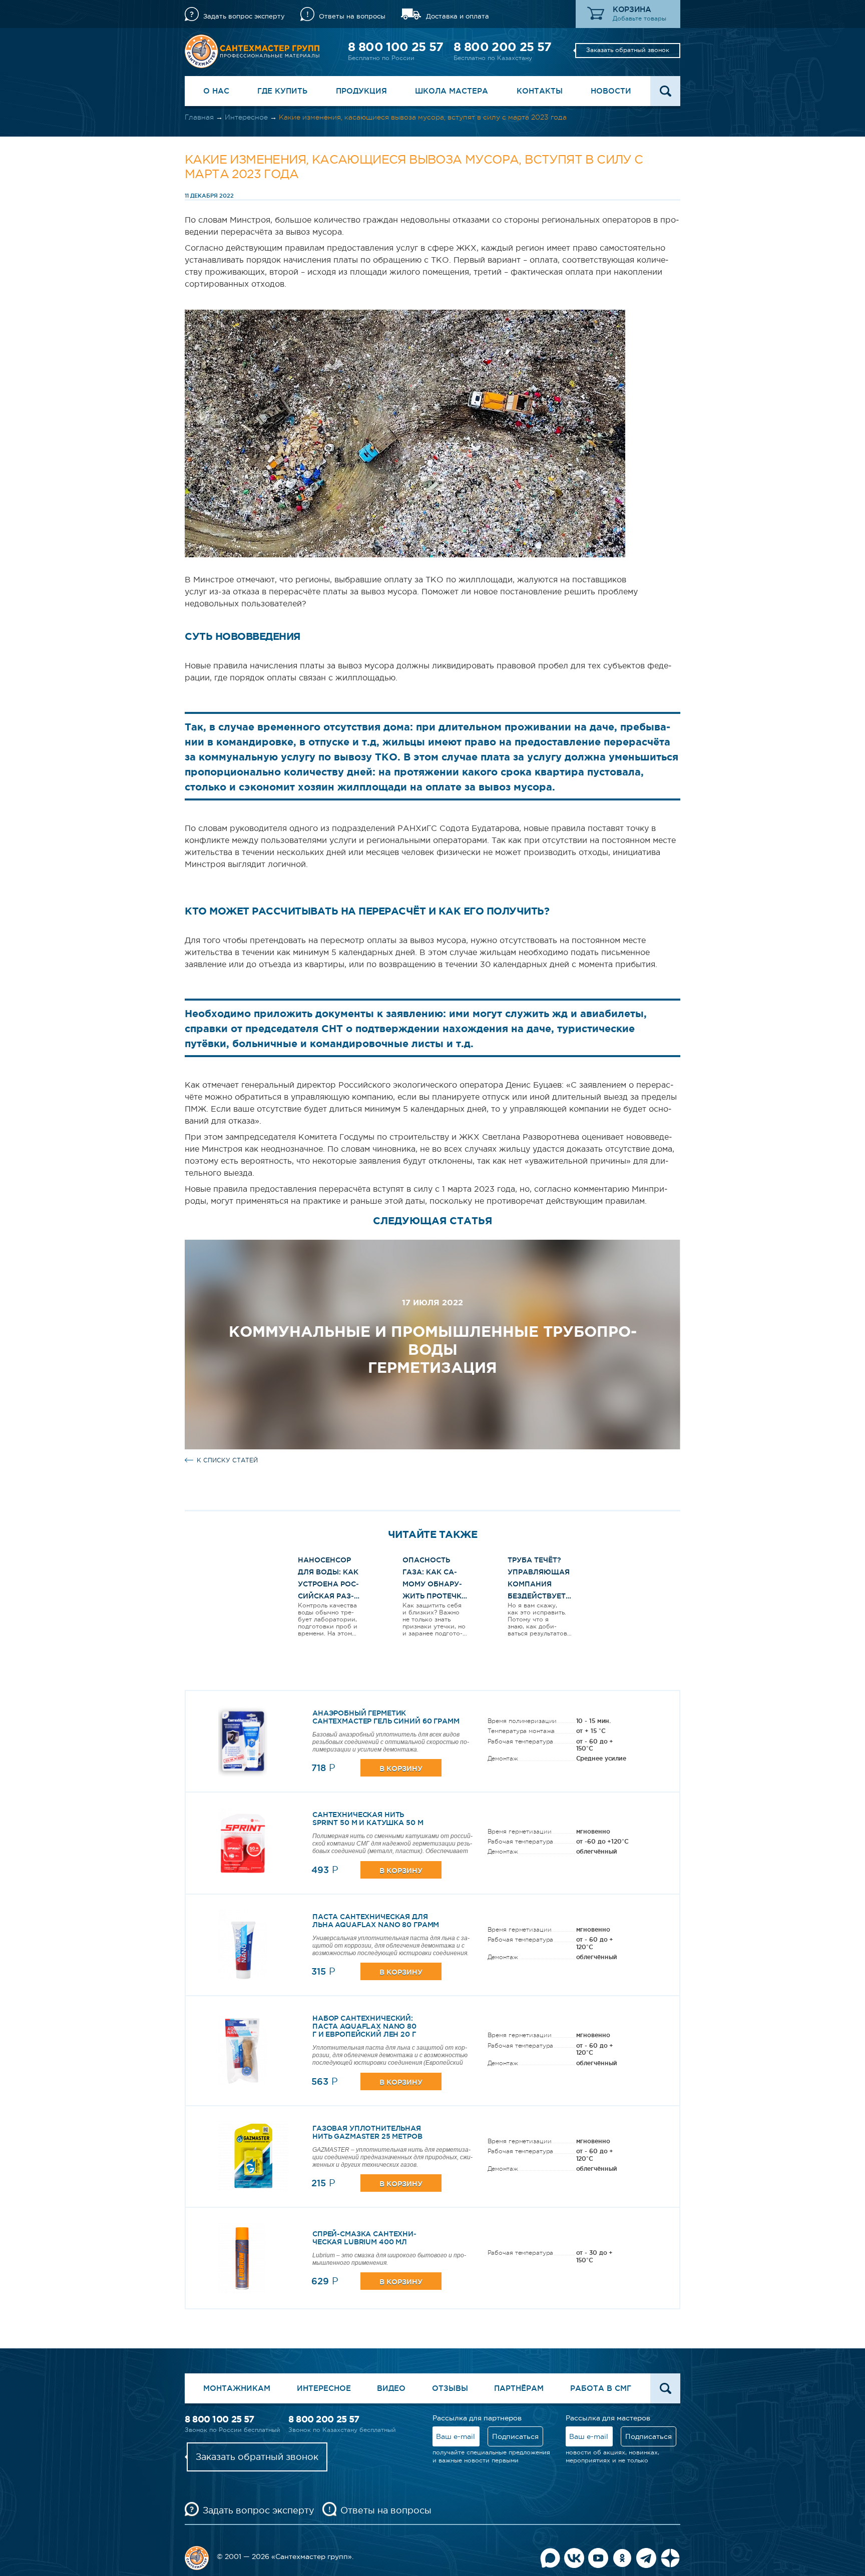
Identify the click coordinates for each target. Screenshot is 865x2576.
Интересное (246, 117)
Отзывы (450, 2388)
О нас (216, 91)
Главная (199, 117)
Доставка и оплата (458, 16)
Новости (611, 91)
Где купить (282, 91)
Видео (391, 2388)
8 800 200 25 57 (502, 47)
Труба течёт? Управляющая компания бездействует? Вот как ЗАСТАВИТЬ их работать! (539, 1596)
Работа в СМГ (601, 2388)
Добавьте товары (639, 19)
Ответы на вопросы (352, 16)
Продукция (361, 91)
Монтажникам (237, 2388)
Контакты (540, 91)
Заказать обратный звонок (628, 50)
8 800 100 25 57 (395, 47)
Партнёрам (519, 2388)
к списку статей (227, 1460)
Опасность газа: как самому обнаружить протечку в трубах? (435, 1584)
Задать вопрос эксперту (244, 16)
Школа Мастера (452, 91)
